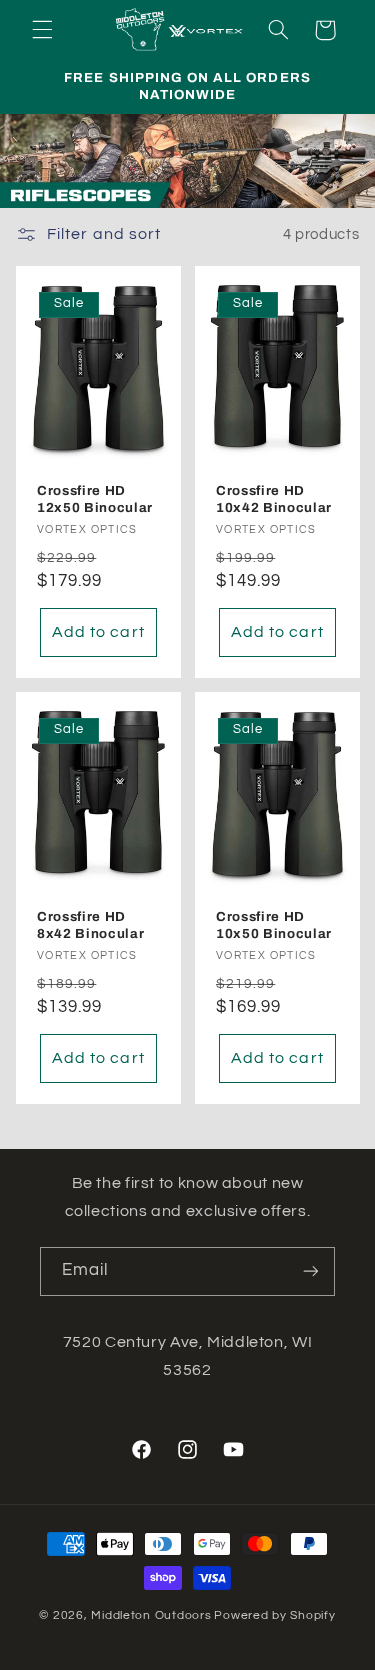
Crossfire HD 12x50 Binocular (95, 500)
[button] (42, 30)
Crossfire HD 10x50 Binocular (274, 926)
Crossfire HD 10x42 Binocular (274, 500)
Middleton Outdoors (151, 1615)
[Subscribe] (311, 1271)
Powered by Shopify (274, 1615)
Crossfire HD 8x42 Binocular (90, 926)
